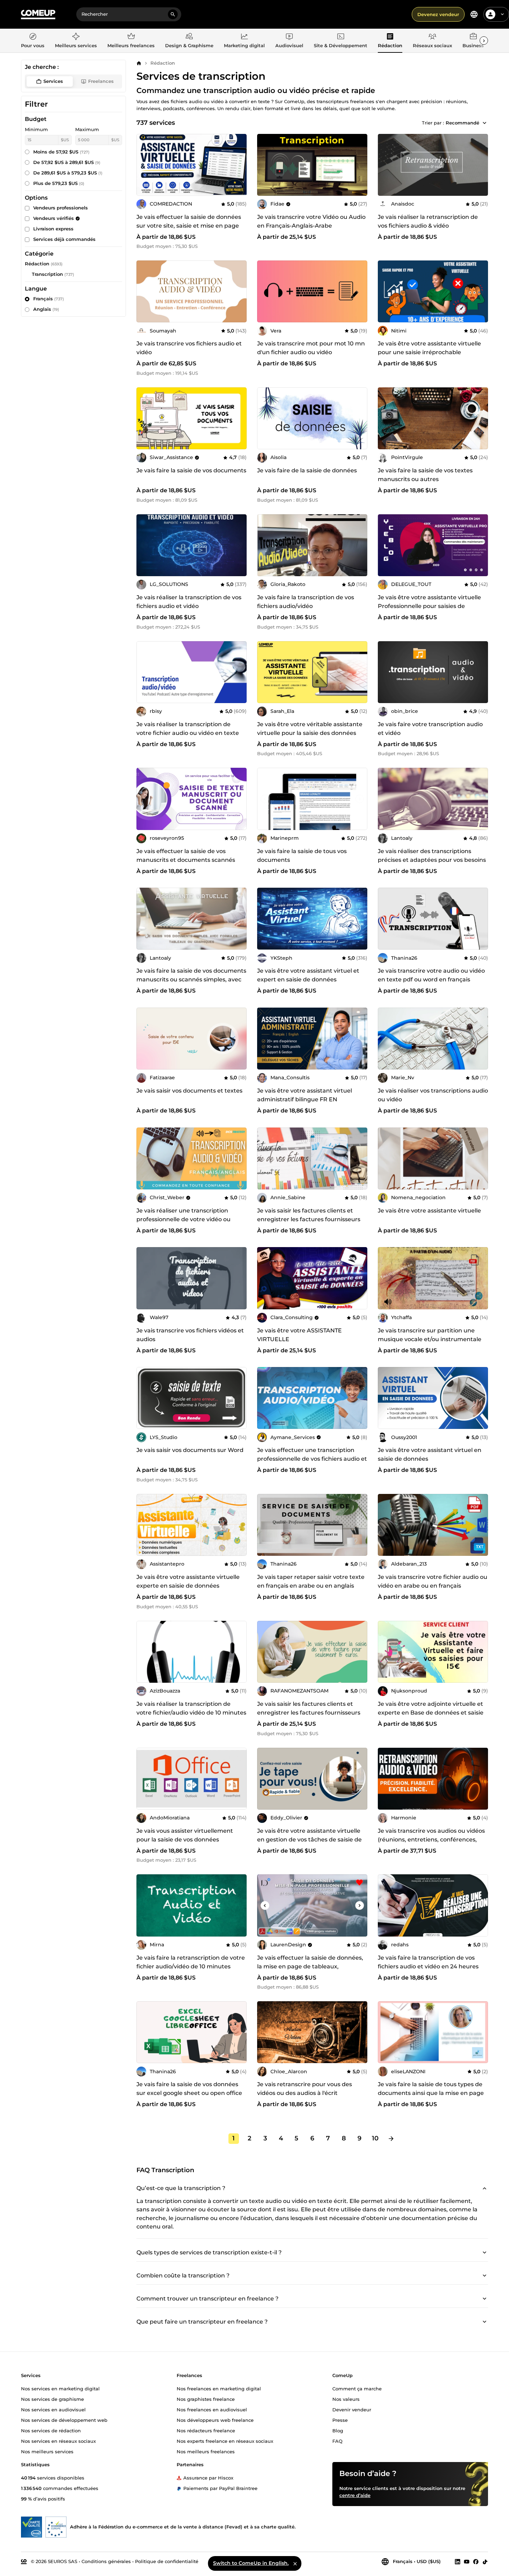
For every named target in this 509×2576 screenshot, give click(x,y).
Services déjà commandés (64, 239)
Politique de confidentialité (167, 2561)
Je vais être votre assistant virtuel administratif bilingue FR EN (305, 1095)
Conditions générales (106, 2561)
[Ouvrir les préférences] (474, 14)
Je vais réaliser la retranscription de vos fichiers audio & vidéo (428, 221)
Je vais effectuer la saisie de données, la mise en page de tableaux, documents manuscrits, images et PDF (310, 1971)
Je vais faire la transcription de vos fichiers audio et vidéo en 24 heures (428, 1962)
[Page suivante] (391, 2139)
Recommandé (462, 123)
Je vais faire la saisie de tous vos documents (302, 856)
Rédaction (163, 63)
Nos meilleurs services (47, 2451)
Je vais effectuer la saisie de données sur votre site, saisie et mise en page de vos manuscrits (189, 226)
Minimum (36, 129)
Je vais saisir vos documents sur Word (190, 1450)
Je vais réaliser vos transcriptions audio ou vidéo (433, 1095)
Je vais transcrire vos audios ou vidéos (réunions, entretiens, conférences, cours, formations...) (431, 1840)
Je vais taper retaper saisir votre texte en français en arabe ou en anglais (311, 1581)
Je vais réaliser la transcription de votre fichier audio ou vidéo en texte (188, 729)
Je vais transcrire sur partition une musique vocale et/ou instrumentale (430, 1335)
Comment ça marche (357, 2388)
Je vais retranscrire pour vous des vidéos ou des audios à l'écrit (305, 2089)
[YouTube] (467, 2561)
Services (53, 81)
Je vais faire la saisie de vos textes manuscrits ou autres (425, 475)
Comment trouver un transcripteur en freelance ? (207, 2299)
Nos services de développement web (64, 2420)
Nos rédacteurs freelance (206, 2430)
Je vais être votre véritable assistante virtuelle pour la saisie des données (310, 729)
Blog (338, 2430)
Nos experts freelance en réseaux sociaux (225, 2441)
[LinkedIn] (458, 2561)
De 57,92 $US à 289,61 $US (67, 162)
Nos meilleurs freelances (206, 2451)
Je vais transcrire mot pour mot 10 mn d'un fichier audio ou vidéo (311, 348)
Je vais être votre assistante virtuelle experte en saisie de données (188, 1581)
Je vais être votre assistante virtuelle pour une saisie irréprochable (429, 348)
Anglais (46, 309)
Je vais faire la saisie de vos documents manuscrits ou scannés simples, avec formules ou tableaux (191, 979)
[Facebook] (476, 2561)
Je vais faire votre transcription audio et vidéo (430, 729)
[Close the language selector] (295, 2563)
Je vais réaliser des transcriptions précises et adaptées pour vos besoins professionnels (432, 860)
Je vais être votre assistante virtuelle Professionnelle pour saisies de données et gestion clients (429, 606)
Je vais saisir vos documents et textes (189, 1091)
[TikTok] (485, 2561)
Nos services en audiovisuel (53, 2409)
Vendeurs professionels (61, 208)
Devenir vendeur (352, 2409)
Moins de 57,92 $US (61, 152)
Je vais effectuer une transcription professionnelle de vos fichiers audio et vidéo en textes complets (312, 1459)
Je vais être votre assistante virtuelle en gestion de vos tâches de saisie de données (309, 1840)
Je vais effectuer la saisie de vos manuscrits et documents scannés (186, 856)
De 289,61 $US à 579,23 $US (68, 173)
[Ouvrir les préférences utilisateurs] (502, 14)
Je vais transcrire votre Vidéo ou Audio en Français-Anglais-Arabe (311, 221)
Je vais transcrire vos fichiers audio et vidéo (189, 348)
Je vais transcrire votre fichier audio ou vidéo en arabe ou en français (433, 1581)
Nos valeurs (346, 2399)
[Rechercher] (173, 14)
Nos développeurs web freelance (215, 2420)
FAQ (337, 2441)
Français (49, 299)
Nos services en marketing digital (60, 2388)
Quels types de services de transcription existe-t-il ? (209, 2252)
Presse (340, 2420)
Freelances (101, 81)
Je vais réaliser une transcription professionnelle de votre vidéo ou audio (183, 1219)
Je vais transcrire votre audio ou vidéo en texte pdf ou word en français (431, 975)
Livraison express (53, 229)
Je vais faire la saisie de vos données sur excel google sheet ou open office (189, 2089)
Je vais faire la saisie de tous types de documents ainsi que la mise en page (431, 2089)
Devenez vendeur (438, 14)
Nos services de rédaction (51, 2430)
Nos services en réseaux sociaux (58, 2441)
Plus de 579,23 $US (59, 183)
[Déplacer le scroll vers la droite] (484, 41)
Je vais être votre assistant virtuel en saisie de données (430, 1454)
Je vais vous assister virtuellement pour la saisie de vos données (185, 1835)
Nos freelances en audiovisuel (212, 2409)
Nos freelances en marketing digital (219, 2388)
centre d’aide (355, 2495)
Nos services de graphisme (52, 2399)
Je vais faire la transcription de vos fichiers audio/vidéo (306, 602)
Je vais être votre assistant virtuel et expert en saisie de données (308, 975)
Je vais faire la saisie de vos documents (191, 470)
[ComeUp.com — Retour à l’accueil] (38, 15)
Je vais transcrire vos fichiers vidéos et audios (190, 1335)
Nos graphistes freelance (206, 2399)
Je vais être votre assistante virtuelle (429, 1211)
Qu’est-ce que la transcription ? (181, 2188)
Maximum (87, 129)
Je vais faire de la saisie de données (307, 470)
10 (375, 2138)
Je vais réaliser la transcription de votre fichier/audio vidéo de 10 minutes (191, 1708)
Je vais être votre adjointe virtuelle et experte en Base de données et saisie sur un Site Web (431, 1713)
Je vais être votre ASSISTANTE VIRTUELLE (299, 1335)
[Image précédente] (144, 165)
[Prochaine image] (239, 165)
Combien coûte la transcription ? (183, 2276)
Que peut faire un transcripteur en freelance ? (202, 2322)
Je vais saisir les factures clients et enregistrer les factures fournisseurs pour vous (309, 1713)
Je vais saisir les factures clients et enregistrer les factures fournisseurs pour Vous (309, 1219)
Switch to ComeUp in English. (251, 2563)
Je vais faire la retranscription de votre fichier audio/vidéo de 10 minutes (191, 1962)
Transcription (47, 274)
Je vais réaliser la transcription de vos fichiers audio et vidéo (189, 602)
